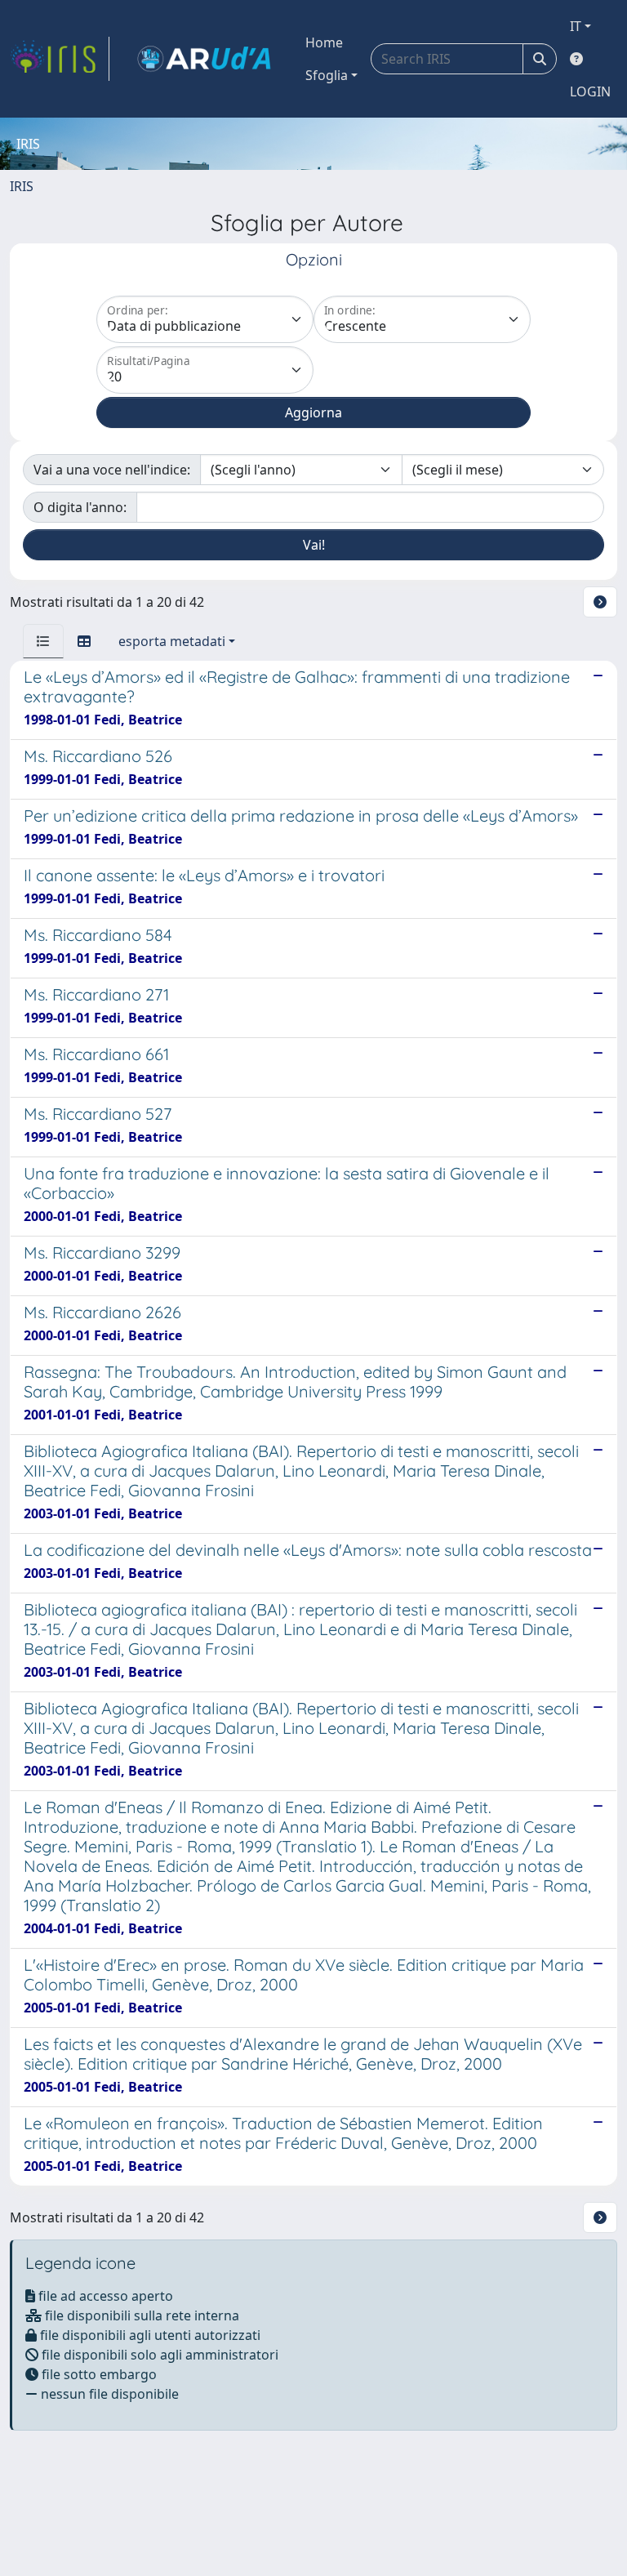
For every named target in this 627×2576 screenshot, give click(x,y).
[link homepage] (60, 59)
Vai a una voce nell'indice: (112, 470)
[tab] (43, 641)
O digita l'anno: (80, 507)
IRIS (22, 186)
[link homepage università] (204, 59)
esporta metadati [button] (172, 641)
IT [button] (576, 26)
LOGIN (590, 91)
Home (324, 42)
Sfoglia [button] (327, 75)
